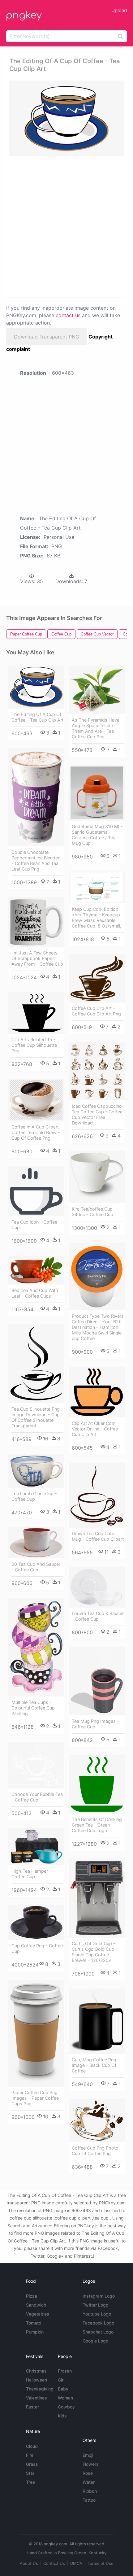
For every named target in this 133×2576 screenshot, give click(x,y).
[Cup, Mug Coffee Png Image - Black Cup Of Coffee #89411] (97, 2021)
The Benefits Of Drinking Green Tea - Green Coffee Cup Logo (97, 1825)
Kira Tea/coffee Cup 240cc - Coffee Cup (92, 1212)
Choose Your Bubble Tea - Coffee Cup (37, 1797)
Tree (30, 2482)
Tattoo (89, 2500)
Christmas (36, 2371)
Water (89, 2482)
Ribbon (90, 2491)
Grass (32, 2464)
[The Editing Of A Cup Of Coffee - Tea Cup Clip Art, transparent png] (66, 118)
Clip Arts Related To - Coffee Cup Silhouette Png (34, 1045)
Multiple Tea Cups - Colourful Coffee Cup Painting (33, 1708)
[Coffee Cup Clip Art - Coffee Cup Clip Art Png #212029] (97, 978)
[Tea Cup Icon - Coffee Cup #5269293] (36, 1191)
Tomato (34, 2323)
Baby (63, 2389)
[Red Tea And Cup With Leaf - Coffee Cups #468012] (36, 1270)
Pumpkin (35, 2332)
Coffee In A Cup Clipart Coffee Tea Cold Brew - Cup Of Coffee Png (36, 1132)
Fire (30, 2455)
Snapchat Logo (98, 2332)
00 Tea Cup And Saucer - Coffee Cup (36, 1567)
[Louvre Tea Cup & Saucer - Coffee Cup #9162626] (97, 1587)
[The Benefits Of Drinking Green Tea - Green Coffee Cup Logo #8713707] (97, 1784)
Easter (32, 2407)
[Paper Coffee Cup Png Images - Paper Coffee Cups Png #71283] (36, 2033)
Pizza (32, 2296)
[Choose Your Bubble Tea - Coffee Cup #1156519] (36, 1765)
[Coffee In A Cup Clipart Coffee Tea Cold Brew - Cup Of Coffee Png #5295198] (36, 1100)
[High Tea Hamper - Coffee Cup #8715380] (36, 1847)
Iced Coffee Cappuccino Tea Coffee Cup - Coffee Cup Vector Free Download (97, 1114)
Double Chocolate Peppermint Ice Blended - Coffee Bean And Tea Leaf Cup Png (36, 860)
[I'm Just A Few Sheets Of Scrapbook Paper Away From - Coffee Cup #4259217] (36, 922)
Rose (88, 2473)
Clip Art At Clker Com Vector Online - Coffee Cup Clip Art (95, 1429)
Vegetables (38, 2314)
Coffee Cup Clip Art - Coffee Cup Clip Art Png (96, 1011)
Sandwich (36, 2305)
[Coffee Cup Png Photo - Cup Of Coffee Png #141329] (97, 2121)
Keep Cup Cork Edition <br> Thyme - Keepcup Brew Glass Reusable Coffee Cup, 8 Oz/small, (97, 917)
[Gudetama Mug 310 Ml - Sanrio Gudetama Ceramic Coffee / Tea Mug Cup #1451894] (97, 793)
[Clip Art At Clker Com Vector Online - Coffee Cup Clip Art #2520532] (97, 1392)
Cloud (32, 2446)
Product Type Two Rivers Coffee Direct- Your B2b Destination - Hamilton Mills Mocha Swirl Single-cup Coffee (98, 1327)
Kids (62, 2416)
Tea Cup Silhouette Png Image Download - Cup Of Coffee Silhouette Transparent (36, 1417)
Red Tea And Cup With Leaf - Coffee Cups (35, 1293)
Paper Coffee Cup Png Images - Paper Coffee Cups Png (35, 2098)
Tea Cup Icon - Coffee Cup (34, 1225)
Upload (119, 10)
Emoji (88, 2455)
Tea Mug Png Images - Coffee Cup (95, 1724)
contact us (68, 315)
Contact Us (54, 2563)
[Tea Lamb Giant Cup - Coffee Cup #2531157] (36, 1471)
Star (30, 2473)
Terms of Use (101, 2563)
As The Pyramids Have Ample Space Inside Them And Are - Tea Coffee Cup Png (96, 728)
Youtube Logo (97, 2314)
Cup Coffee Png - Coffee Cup (37, 1948)
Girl (61, 2380)
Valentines (36, 2398)
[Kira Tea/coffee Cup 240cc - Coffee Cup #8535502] (97, 1177)
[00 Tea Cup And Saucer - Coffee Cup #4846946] (36, 1543)
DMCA (76, 2563)
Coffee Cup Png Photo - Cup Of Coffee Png (97, 2151)
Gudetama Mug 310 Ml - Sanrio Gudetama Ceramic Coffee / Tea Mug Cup (97, 835)
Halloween (36, 2380)
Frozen (65, 2371)
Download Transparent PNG (47, 337)
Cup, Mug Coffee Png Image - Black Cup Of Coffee (94, 2065)
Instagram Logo (99, 2296)
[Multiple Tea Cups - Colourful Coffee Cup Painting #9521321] (36, 1647)
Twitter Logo (95, 2305)
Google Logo (95, 2341)
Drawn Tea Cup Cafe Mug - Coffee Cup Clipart (98, 1536)
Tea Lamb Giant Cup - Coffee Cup (34, 1496)
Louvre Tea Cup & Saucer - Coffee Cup (98, 1616)
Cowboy (66, 2407)
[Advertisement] (66, 226)
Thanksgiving (40, 2389)
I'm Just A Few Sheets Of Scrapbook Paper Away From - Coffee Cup (37, 958)
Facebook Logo (98, 2323)
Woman (65, 2398)
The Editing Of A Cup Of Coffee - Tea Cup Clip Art (37, 717)
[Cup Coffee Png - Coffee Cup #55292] (36, 1922)
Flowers (91, 2464)
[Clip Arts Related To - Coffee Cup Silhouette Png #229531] (36, 1013)
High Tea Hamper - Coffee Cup (31, 1874)
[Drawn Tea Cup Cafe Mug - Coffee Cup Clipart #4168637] (97, 1495)
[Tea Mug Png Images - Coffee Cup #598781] (97, 1681)
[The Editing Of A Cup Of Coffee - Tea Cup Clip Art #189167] (36, 687)
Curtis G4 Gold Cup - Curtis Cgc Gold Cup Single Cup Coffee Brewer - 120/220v (94, 1952)
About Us (29, 2563)
